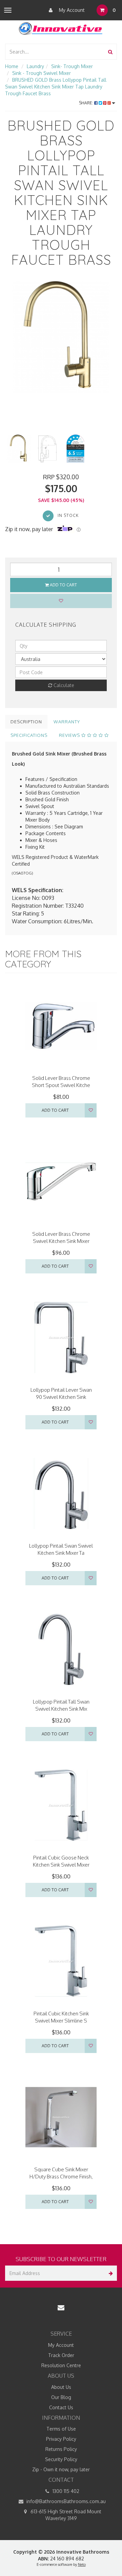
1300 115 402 (65, 2491)
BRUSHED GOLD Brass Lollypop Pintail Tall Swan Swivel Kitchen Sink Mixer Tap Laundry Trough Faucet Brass (56, 87)
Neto (82, 2564)
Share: (87, 103)
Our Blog (61, 2397)
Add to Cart (63, 585)
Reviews (70, 735)
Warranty (67, 722)
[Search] (110, 52)
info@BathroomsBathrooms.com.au (65, 2501)
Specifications (29, 735)
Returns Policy (61, 2449)
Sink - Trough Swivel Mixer (42, 73)
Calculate (63, 685)
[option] (61, 337)
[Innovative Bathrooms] (61, 27)
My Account (71, 10)
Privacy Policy (61, 2439)
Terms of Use (61, 2429)
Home (12, 66)
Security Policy (61, 2459)
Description (26, 722)
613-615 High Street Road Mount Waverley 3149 (65, 2515)
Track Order (61, 2355)
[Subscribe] (109, 2273)
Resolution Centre (61, 2365)
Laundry (35, 66)
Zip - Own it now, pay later (61, 2469)
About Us (61, 2387)
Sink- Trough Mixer (72, 66)
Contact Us (61, 2407)
